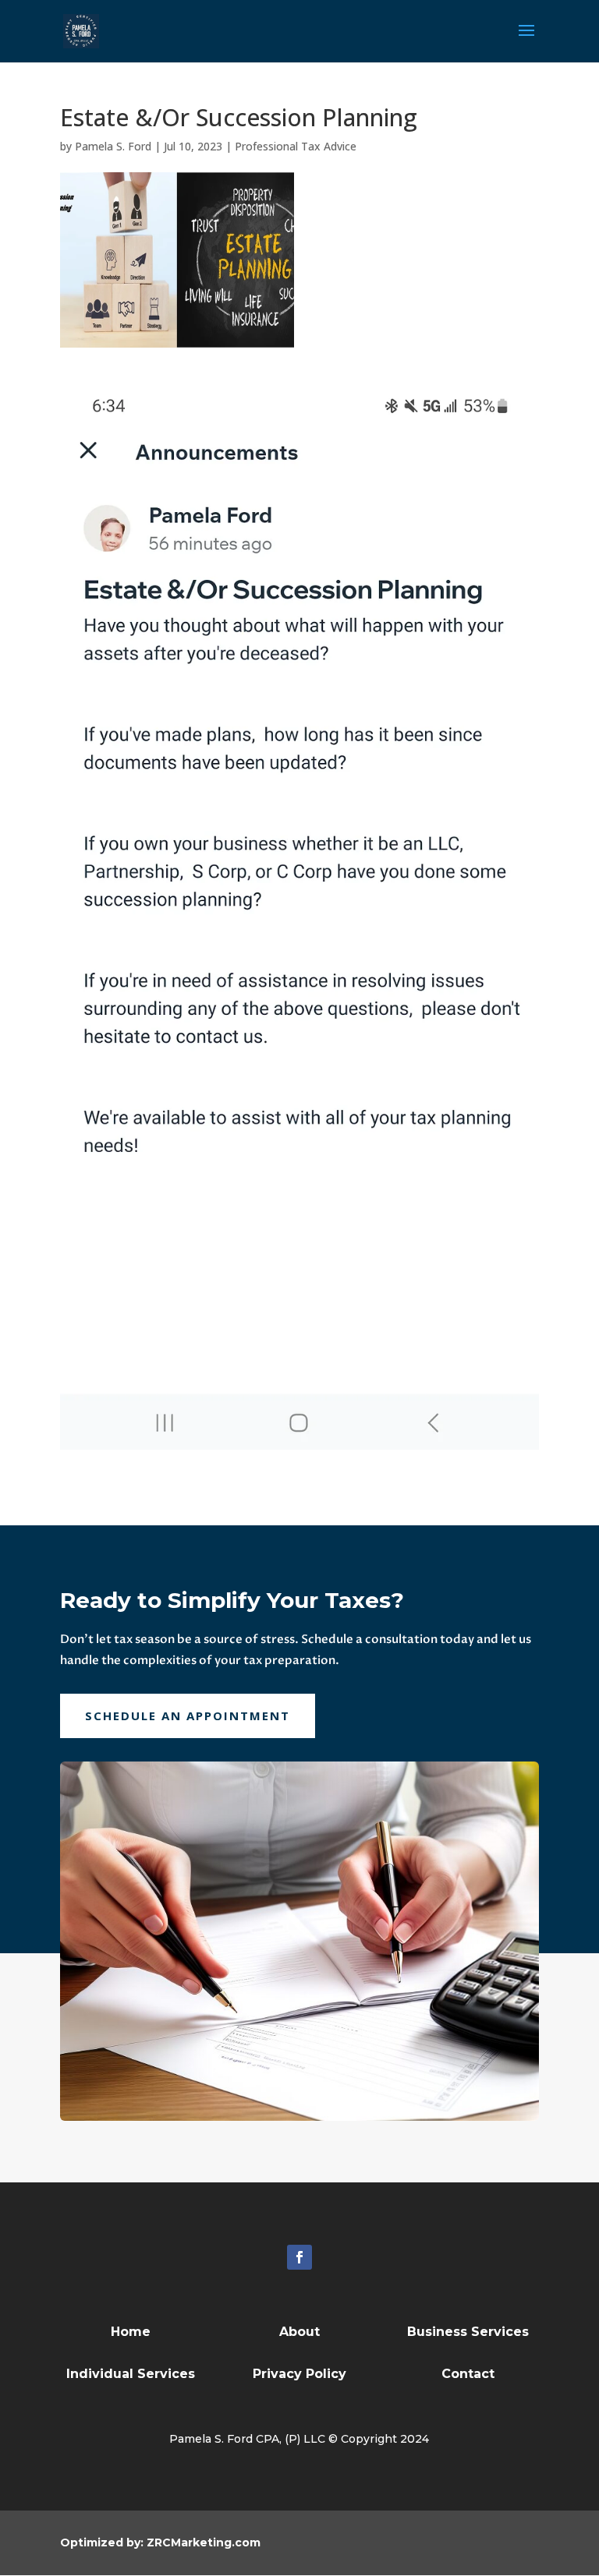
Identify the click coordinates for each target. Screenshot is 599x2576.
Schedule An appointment (188, 1716)
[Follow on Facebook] (299, 2257)
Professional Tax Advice (296, 146)
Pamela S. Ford (113, 146)
